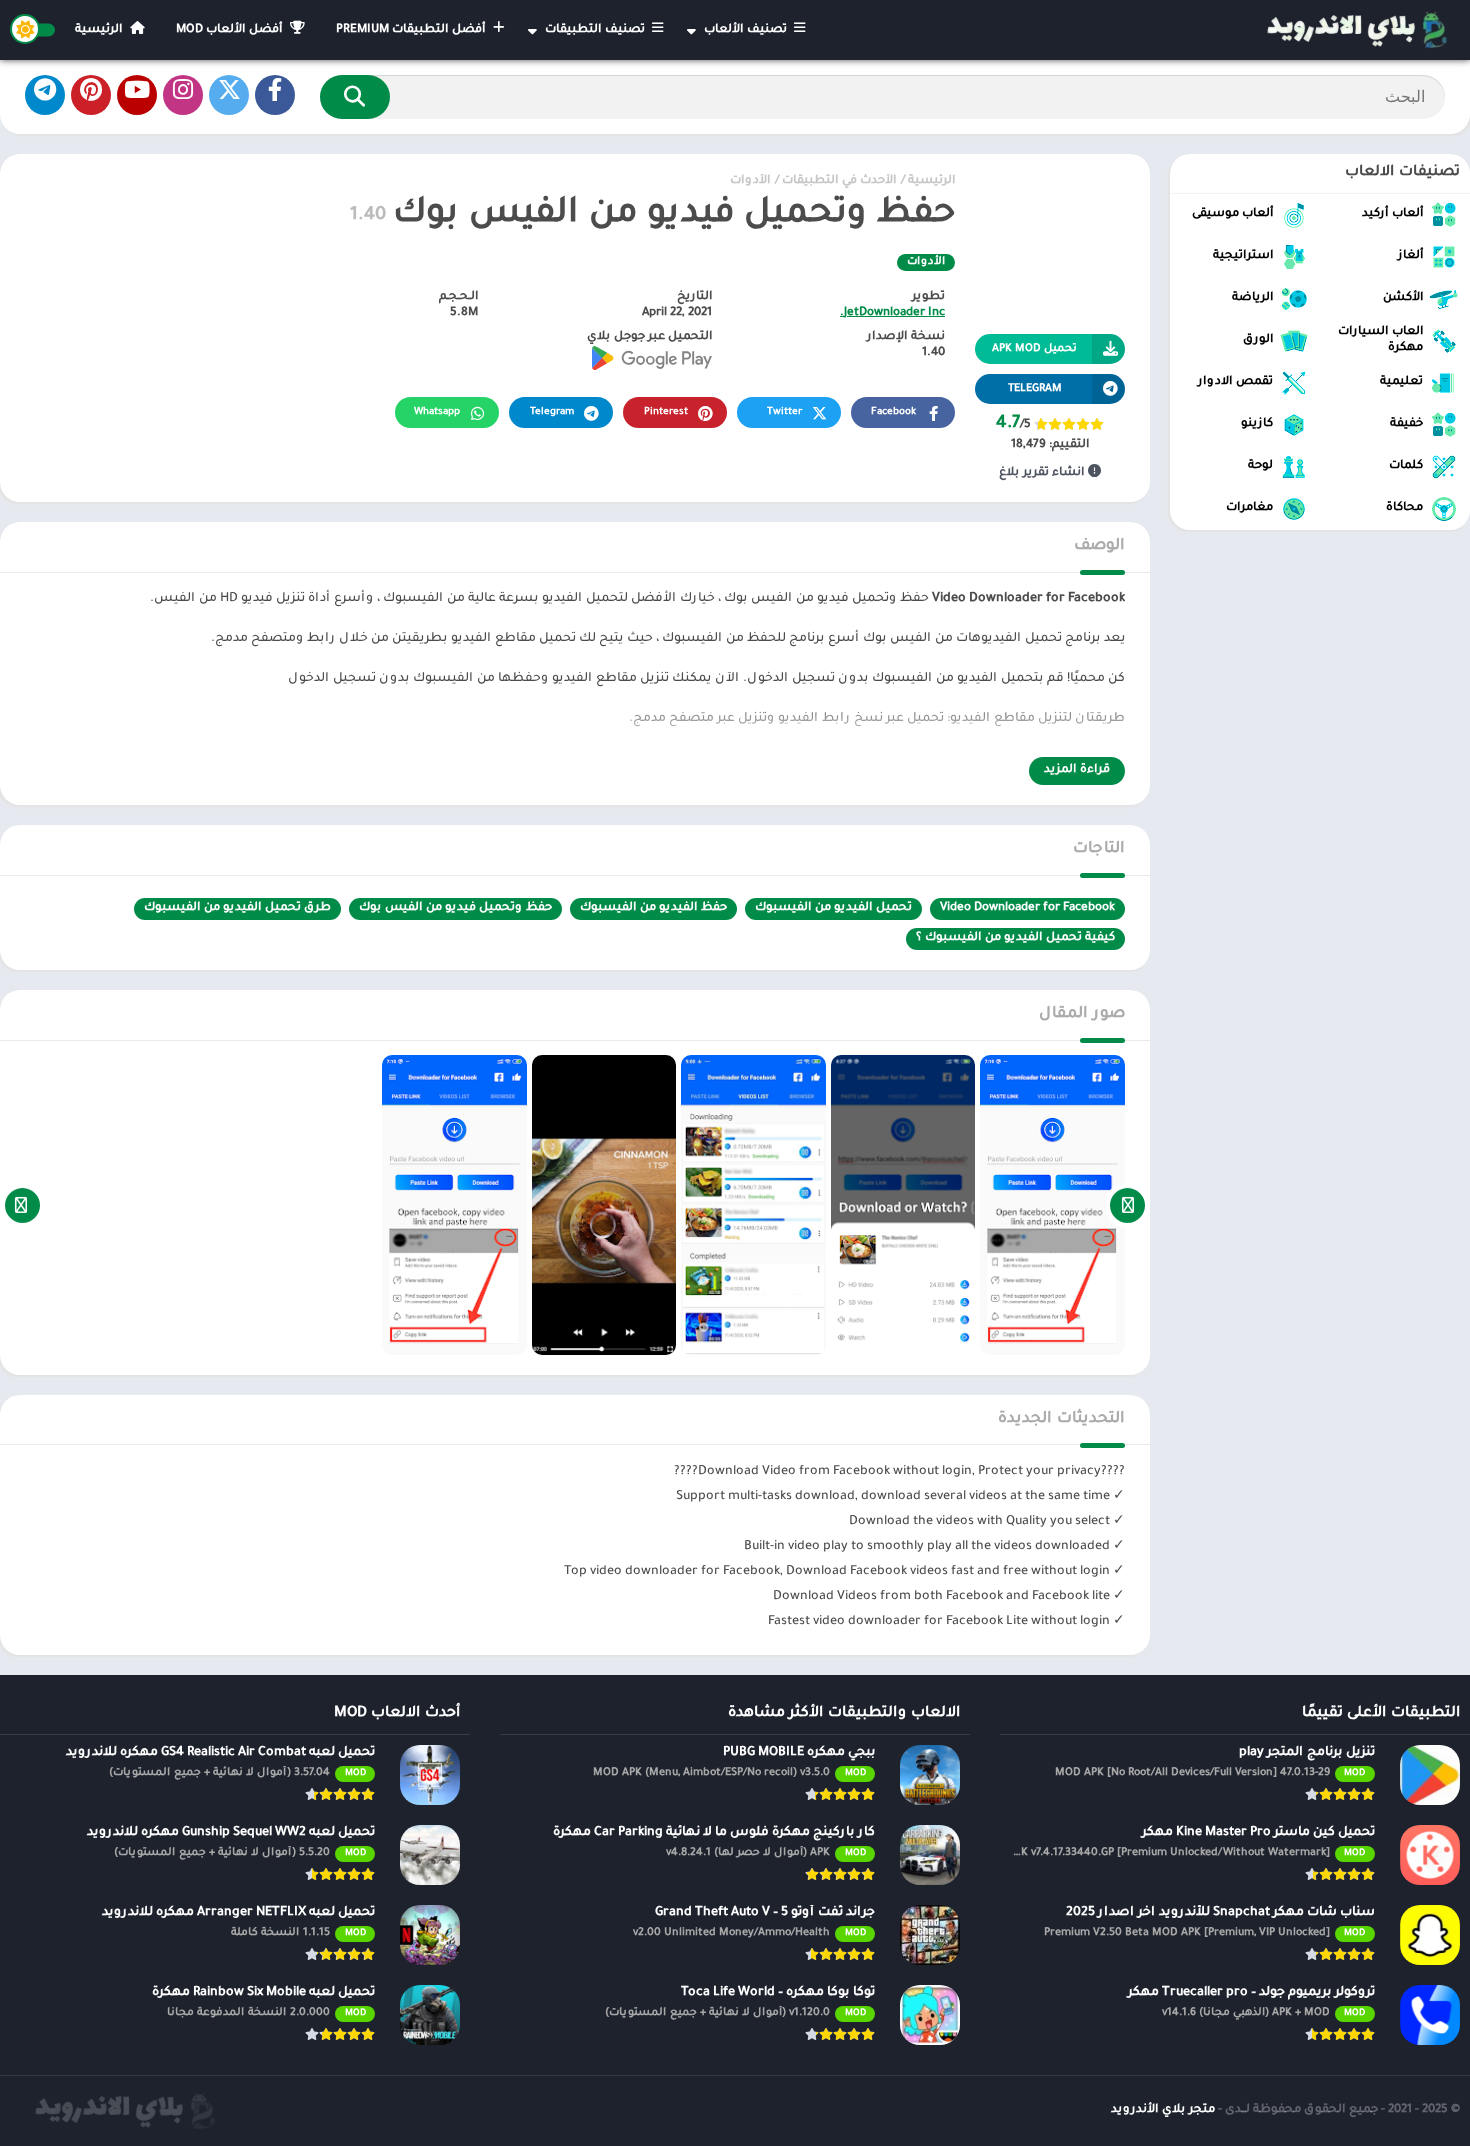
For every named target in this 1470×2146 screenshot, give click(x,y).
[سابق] (1127, 1205)
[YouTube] (137, 95)
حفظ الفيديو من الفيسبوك (653, 908)
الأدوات (750, 181)
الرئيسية (100, 30)
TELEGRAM (1035, 389)
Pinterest (666, 412)
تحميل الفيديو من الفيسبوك (833, 908)
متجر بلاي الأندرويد (1163, 2110)
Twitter (784, 412)
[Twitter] (229, 95)
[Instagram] (183, 95)
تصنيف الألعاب (747, 30)
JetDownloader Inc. (892, 313)
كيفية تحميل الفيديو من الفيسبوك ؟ (1015, 938)
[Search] (355, 97)
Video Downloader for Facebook (1027, 908)
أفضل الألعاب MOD (231, 30)
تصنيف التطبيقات (596, 30)
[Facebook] (275, 95)
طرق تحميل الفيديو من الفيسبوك (237, 908)
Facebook (893, 412)
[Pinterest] (91, 95)
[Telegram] (45, 95)
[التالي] (22, 1205)
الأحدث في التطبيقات (839, 181)
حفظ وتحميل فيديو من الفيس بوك (455, 908)
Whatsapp (437, 412)
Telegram (552, 412)
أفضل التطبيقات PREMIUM (412, 30)
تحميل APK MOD (1034, 349)
